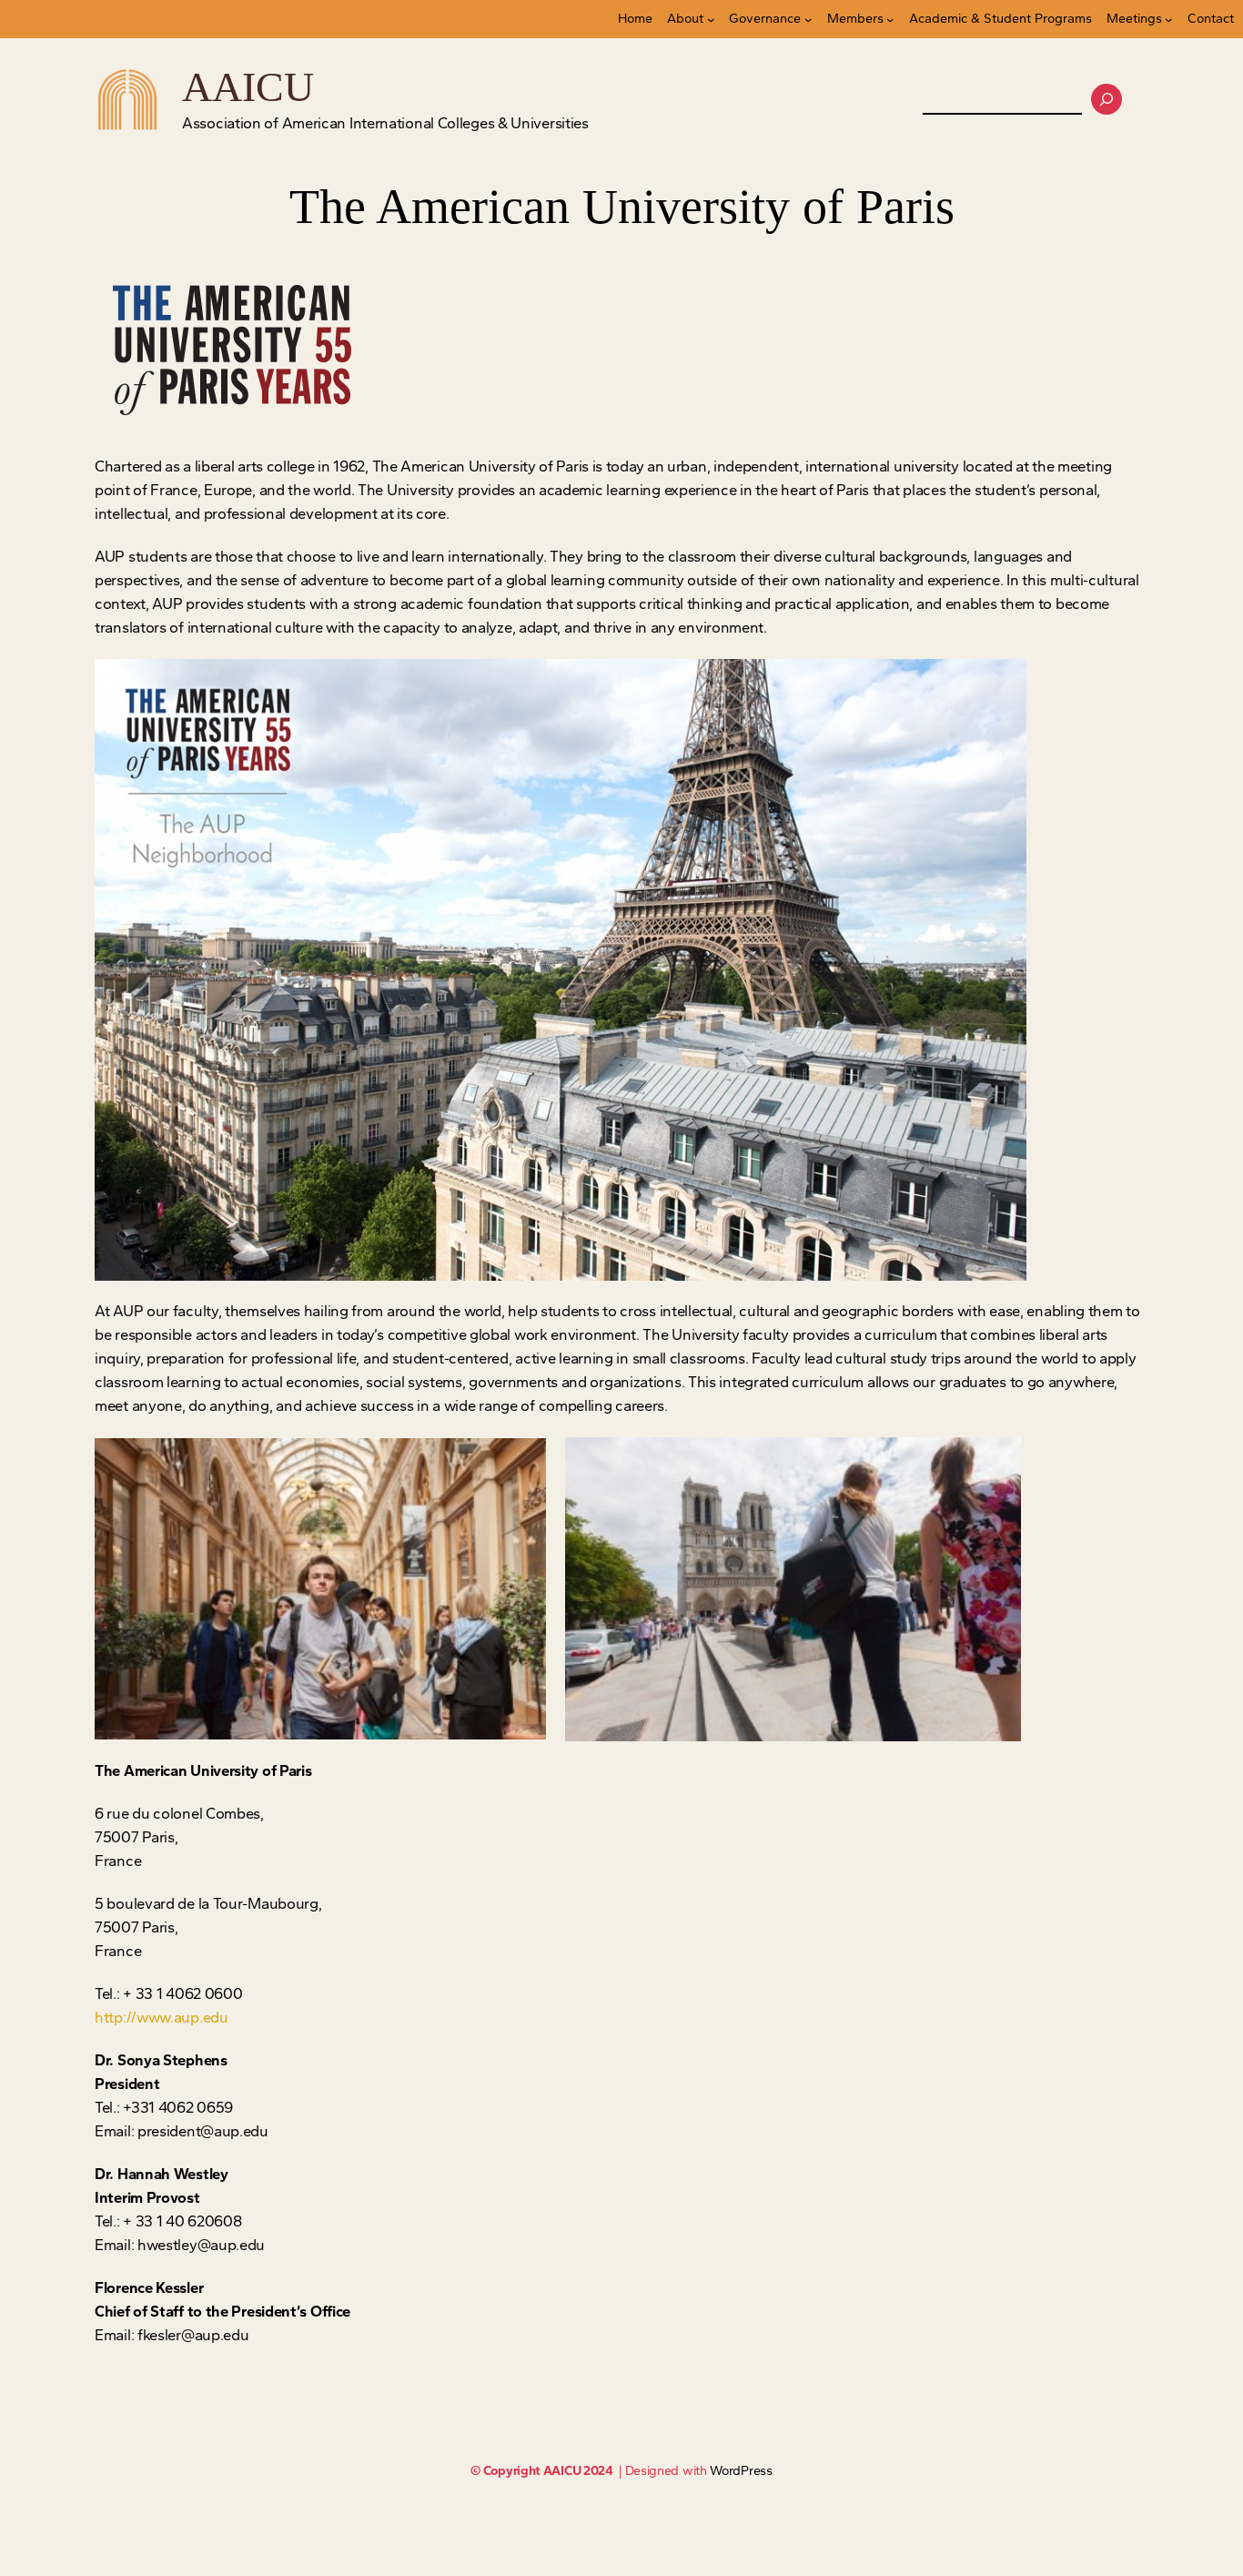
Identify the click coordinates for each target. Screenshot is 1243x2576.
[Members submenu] (890, 20)
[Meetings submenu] (1169, 20)
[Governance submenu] (808, 20)
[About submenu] (711, 20)
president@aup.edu (203, 2131)
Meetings (1134, 19)
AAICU (248, 87)
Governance (765, 19)
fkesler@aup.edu (193, 2335)
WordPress (741, 2471)
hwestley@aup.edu (201, 2245)
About (685, 19)
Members (855, 19)
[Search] (1107, 99)
